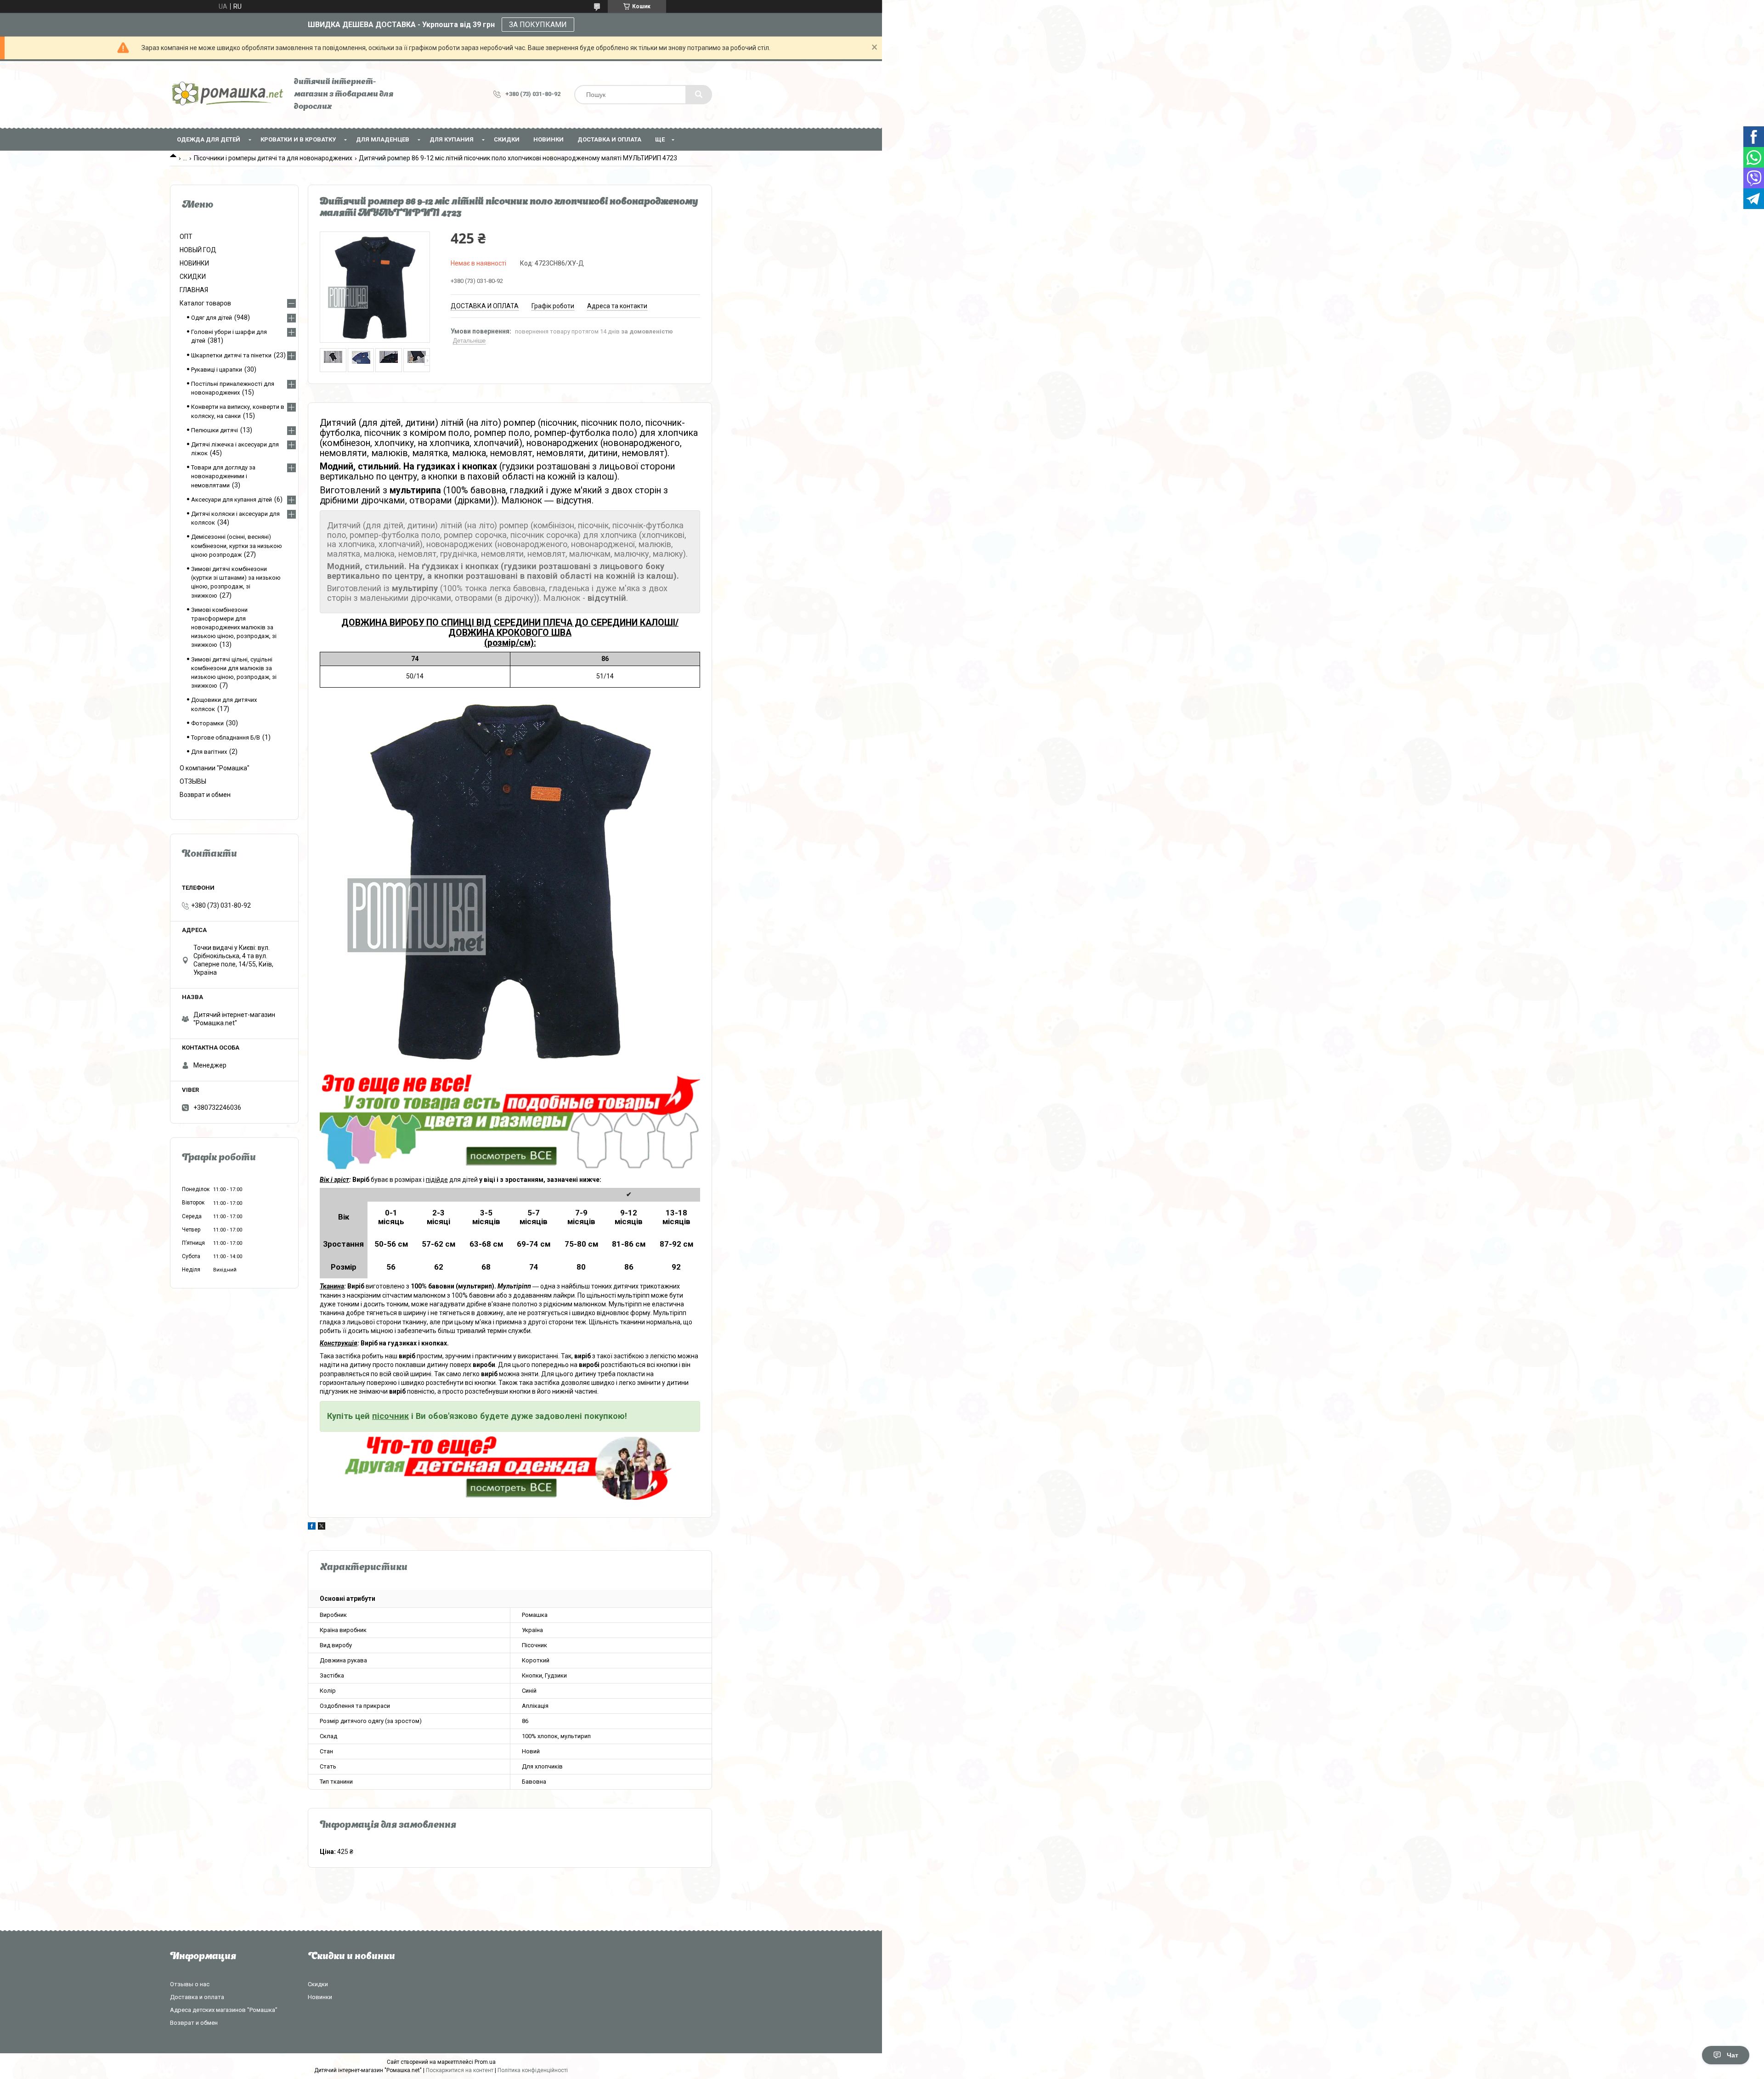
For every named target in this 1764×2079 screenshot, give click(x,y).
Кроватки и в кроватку (298, 139)
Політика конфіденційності (533, 2070)
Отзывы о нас (190, 1984)
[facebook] (312, 1527)
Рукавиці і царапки (217, 370)
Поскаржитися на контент (460, 2070)
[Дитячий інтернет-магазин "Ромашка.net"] (227, 94)
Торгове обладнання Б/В (226, 737)
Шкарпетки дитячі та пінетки (231, 355)
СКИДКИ (507, 139)
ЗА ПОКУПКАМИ (538, 25)
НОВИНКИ (548, 139)
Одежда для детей (209, 139)
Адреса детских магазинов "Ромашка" (224, 2010)
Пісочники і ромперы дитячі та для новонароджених (273, 158)
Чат (1733, 2055)
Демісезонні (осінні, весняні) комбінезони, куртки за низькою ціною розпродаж (237, 545)
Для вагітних (209, 752)
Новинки (320, 1997)
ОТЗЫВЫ (193, 781)
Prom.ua (485, 2062)
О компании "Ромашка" (215, 768)
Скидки (318, 1984)
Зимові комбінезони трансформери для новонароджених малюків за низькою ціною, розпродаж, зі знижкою (234, 627)
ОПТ (186, 237)
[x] (322, 1527)
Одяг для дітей (212, 318)
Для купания (452, 139)
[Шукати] (699, 95)
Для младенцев (383, 139)
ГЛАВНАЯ (194, 290)
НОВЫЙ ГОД (198, 250)
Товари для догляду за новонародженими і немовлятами (223, 476)
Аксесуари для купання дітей (232, 500)
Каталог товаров (205, 303)
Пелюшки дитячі (215, 430)
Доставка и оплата (609, 139)
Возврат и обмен (205, 795)
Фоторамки (207, 723)
